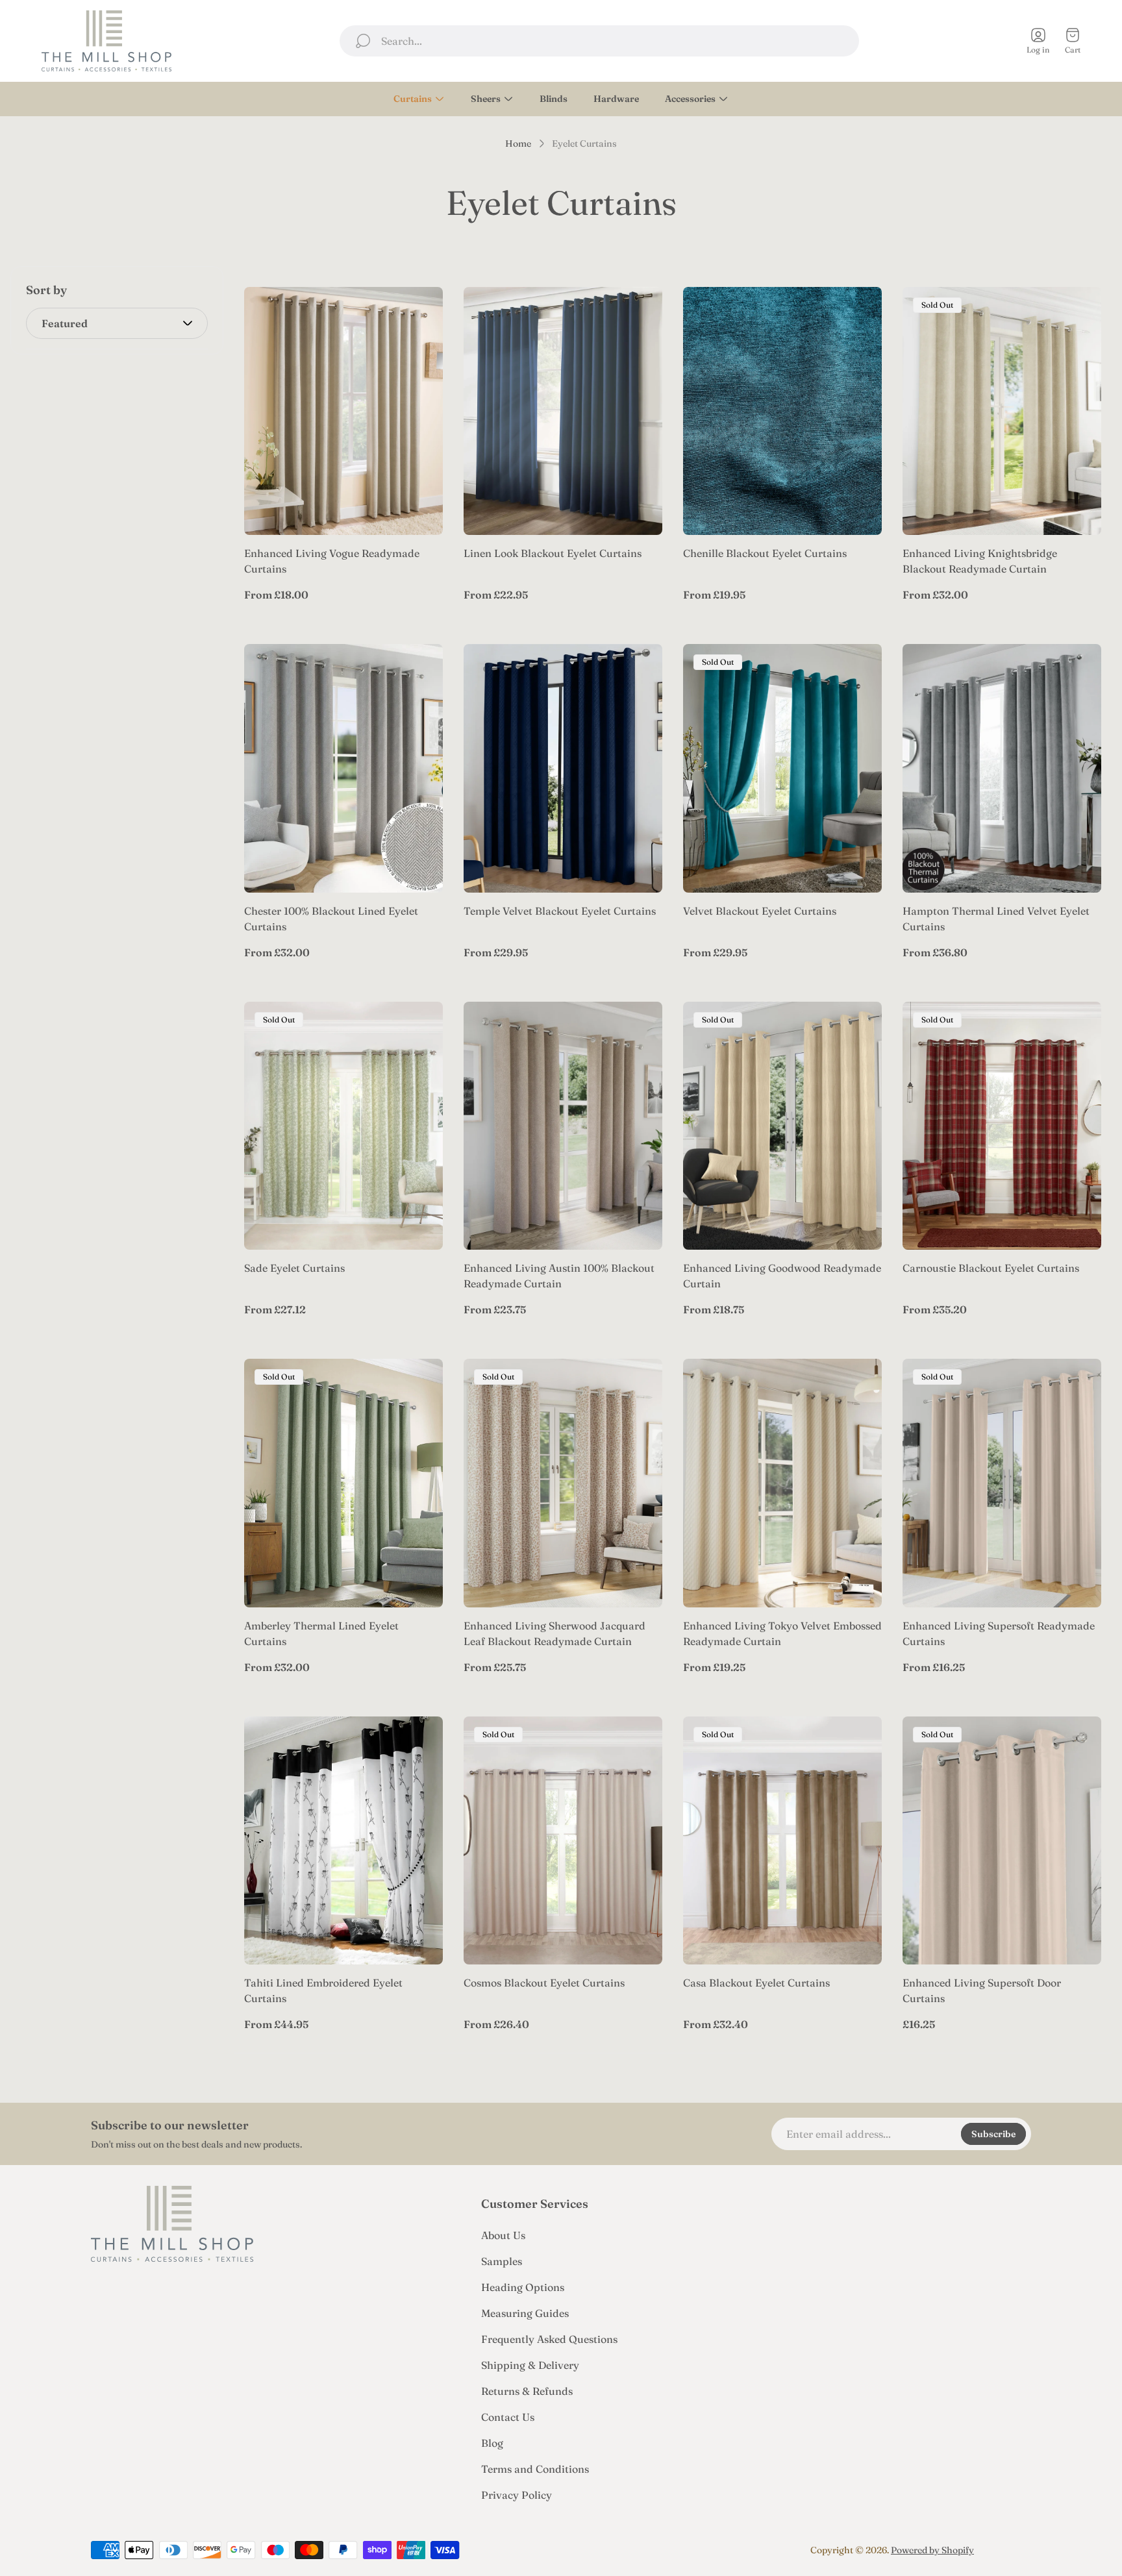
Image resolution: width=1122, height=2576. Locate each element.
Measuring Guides (525, 2313)
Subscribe (993, 2134)
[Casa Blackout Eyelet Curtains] (782, 1841)
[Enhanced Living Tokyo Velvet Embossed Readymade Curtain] (782, 1483)
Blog (492, 2443)
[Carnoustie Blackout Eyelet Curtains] (1002, 1126)
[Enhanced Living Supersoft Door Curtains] (1002, 1841)
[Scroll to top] (1016, 2550)
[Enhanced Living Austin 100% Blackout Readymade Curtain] (563, 1126)
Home (518, 144)
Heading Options (523, 2287)
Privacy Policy (517, 2495)
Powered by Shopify (932, 2550)
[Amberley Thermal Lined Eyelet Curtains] (343, 1483)
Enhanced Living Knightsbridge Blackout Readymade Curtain (980, 561)
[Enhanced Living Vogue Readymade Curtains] (343, 411)
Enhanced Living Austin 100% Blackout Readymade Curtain (559, 1276)
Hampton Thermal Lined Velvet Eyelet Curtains (996, 919)
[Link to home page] (172, 2224)
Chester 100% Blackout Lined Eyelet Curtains (331, 919)
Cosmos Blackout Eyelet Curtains (544, 1983)
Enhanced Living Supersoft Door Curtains (982, 1990)
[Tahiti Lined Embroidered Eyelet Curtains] (343, 1841)
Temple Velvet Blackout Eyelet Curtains (560, 911)
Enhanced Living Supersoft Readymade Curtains (999, 1633)
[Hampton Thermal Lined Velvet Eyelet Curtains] (1002, 768)
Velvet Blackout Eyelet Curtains (760, 911)
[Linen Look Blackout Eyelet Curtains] (563, 411)
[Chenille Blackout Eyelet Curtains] (782, 411)
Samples (502, 2261)
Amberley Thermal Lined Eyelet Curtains (321, 1633)
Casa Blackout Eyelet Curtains (756, 1983)
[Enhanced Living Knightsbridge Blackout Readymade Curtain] (1002, 411)
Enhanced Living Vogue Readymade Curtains (332, 561)
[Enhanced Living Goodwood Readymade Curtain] (782, 1126)
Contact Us (508, 2417)
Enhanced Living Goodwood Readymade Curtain (782, 1276)
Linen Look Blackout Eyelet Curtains (553, 553)
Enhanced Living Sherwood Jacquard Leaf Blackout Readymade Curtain (555, 1633)
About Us (503, 2235)
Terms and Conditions (535, 2469)
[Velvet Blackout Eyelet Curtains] (782, 768)
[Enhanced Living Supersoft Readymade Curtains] (1002, 1483)
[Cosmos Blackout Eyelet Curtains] (563, 1841)
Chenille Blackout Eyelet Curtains (765, 553)
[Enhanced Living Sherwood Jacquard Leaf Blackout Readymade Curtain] (563, 1483)
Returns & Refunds (527, 2391)
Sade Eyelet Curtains (294, 1268)
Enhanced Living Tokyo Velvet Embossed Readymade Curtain (782, 1633)
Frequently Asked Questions (549, 2339)
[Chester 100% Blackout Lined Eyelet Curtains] (343, 768)
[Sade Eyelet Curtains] (343, 1126)
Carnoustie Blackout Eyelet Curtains (991, 1268)
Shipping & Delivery (530, 2365)
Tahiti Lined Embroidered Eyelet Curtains (323, 1990)
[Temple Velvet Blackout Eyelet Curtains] (563, 768)
